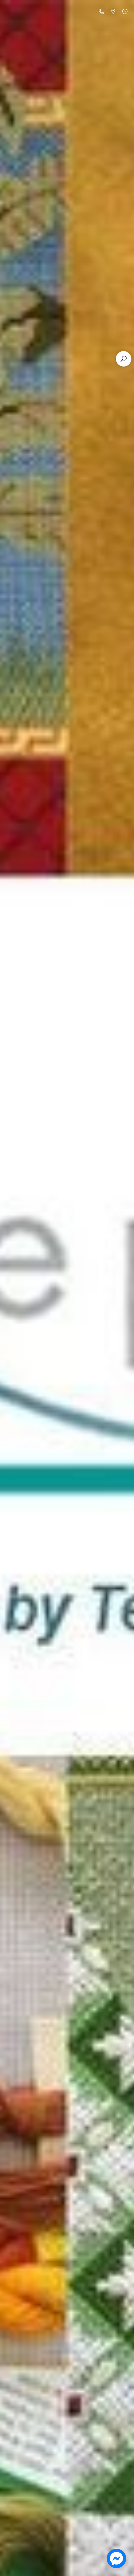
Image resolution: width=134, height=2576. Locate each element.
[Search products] (124, 359)
